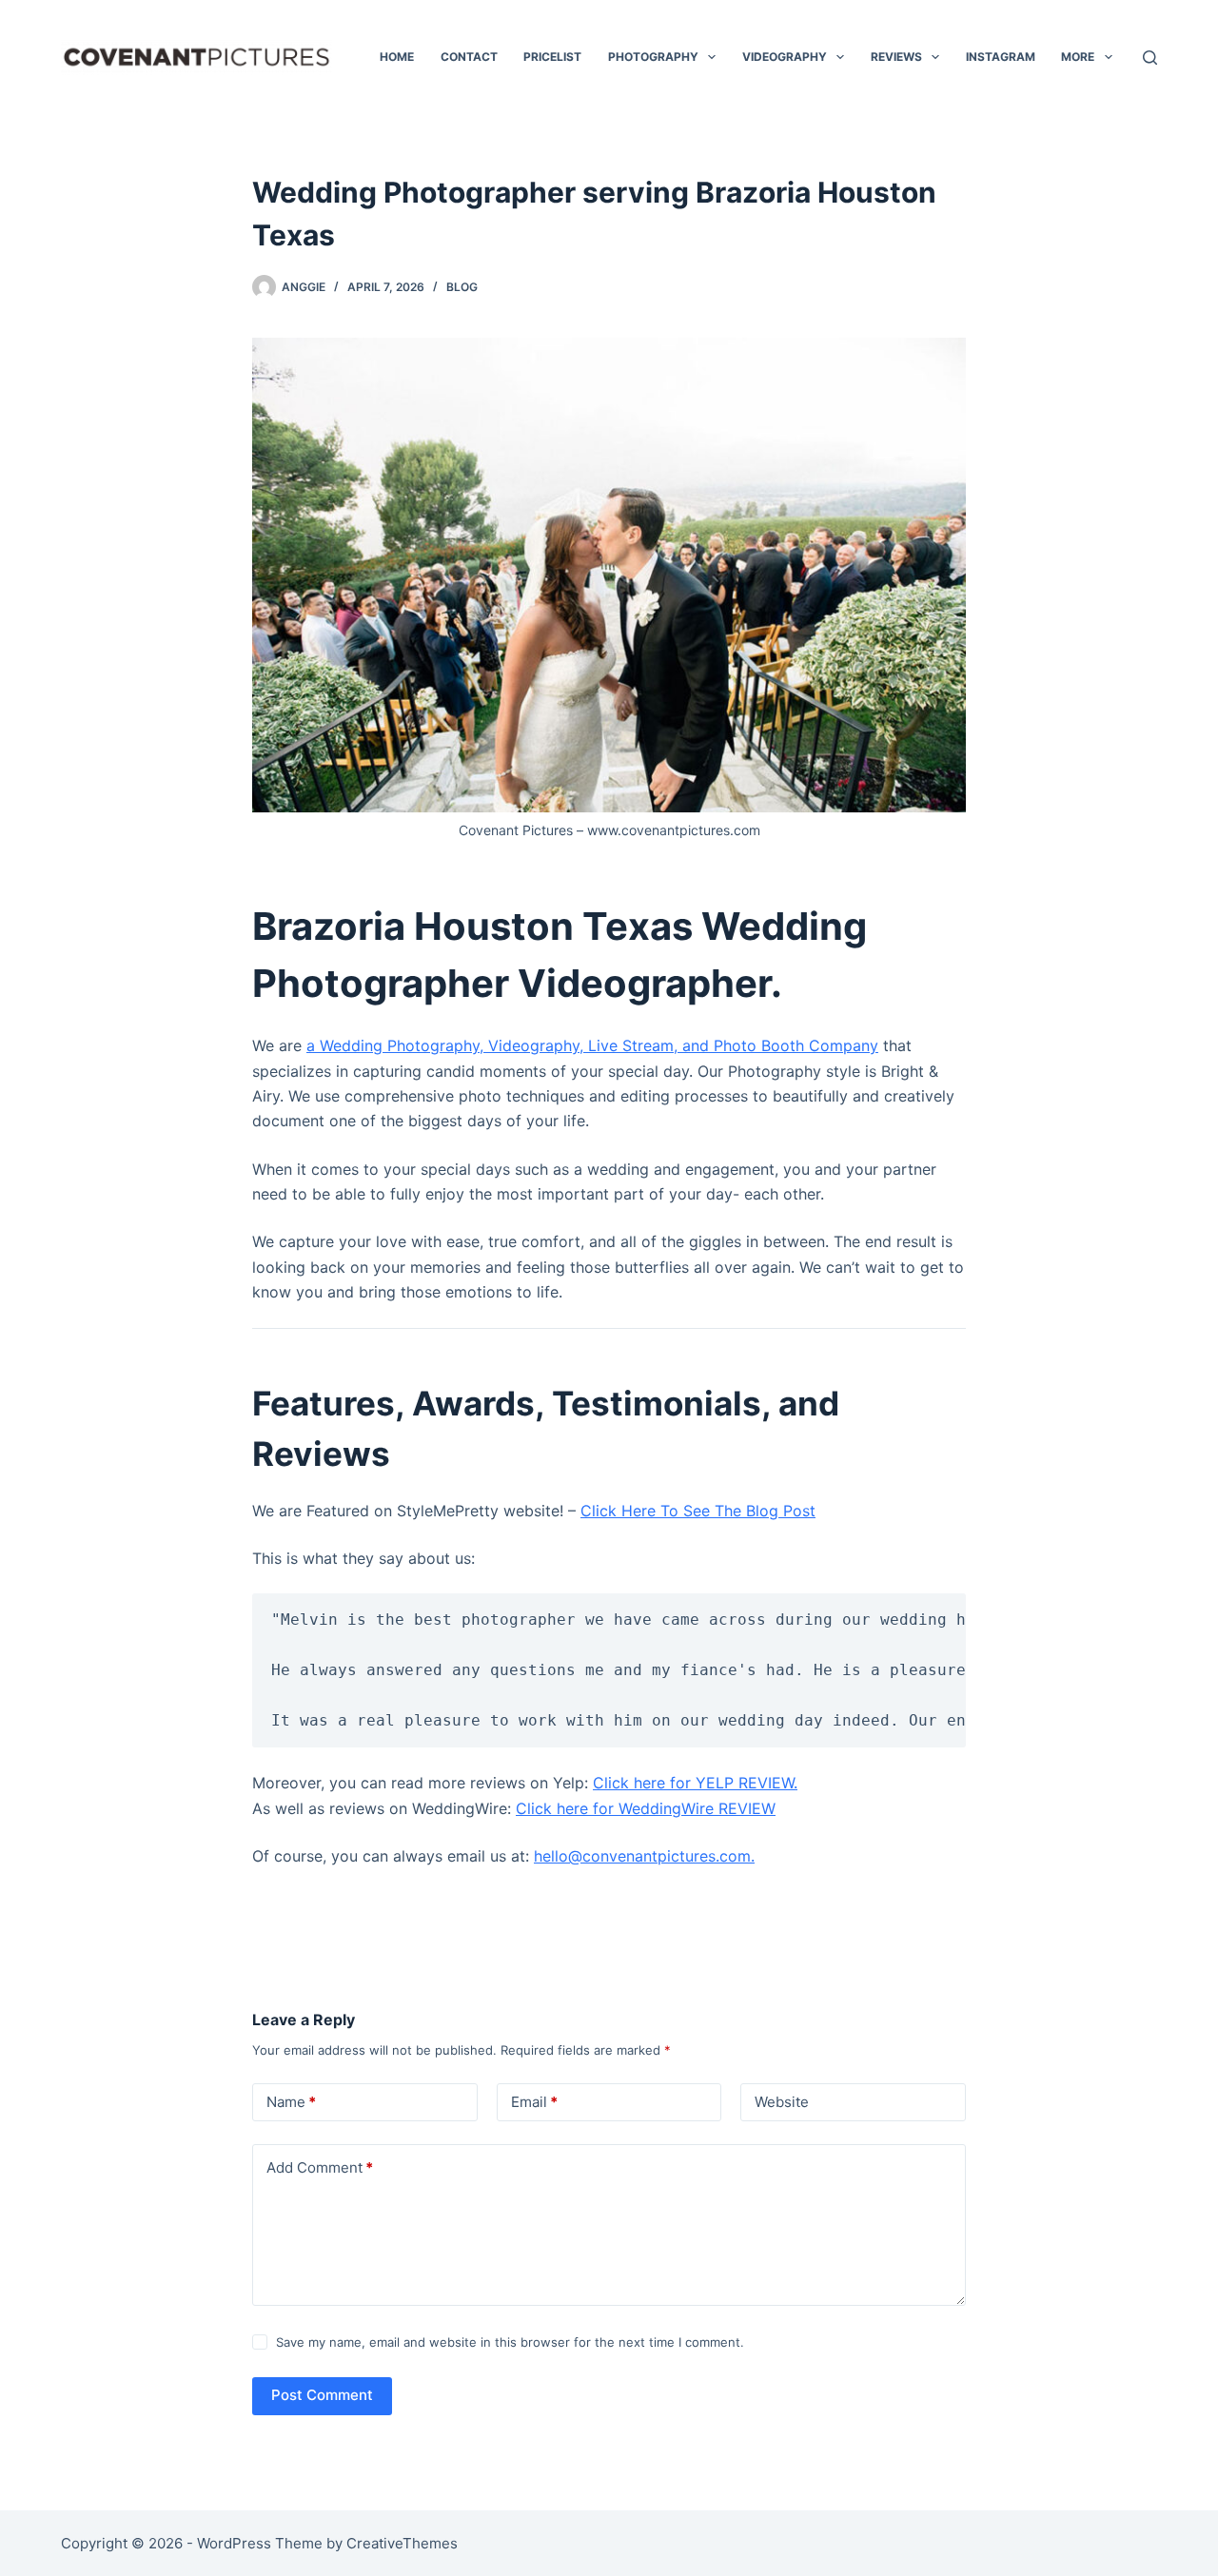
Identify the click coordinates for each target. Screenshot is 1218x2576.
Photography (653, 57)
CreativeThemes (402, 2543)
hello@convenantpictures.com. (644, 1856)
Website (782, 2102)
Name (291, 2102)
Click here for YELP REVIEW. (695, 1783)
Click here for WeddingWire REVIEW (646, 1808)
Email (534, 2102)
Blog (462, 287)
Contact (469, 57)
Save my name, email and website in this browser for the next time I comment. (510, 2342)
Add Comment (320, 2167)
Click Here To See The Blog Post (698, 1511)
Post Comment (322, 2395)
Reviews (896, 57)
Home (397, 57)
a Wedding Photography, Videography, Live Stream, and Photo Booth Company (592, 1045)
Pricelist (552, 57)
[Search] (1150, 58)
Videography (785, 57)
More (1078, 57)
